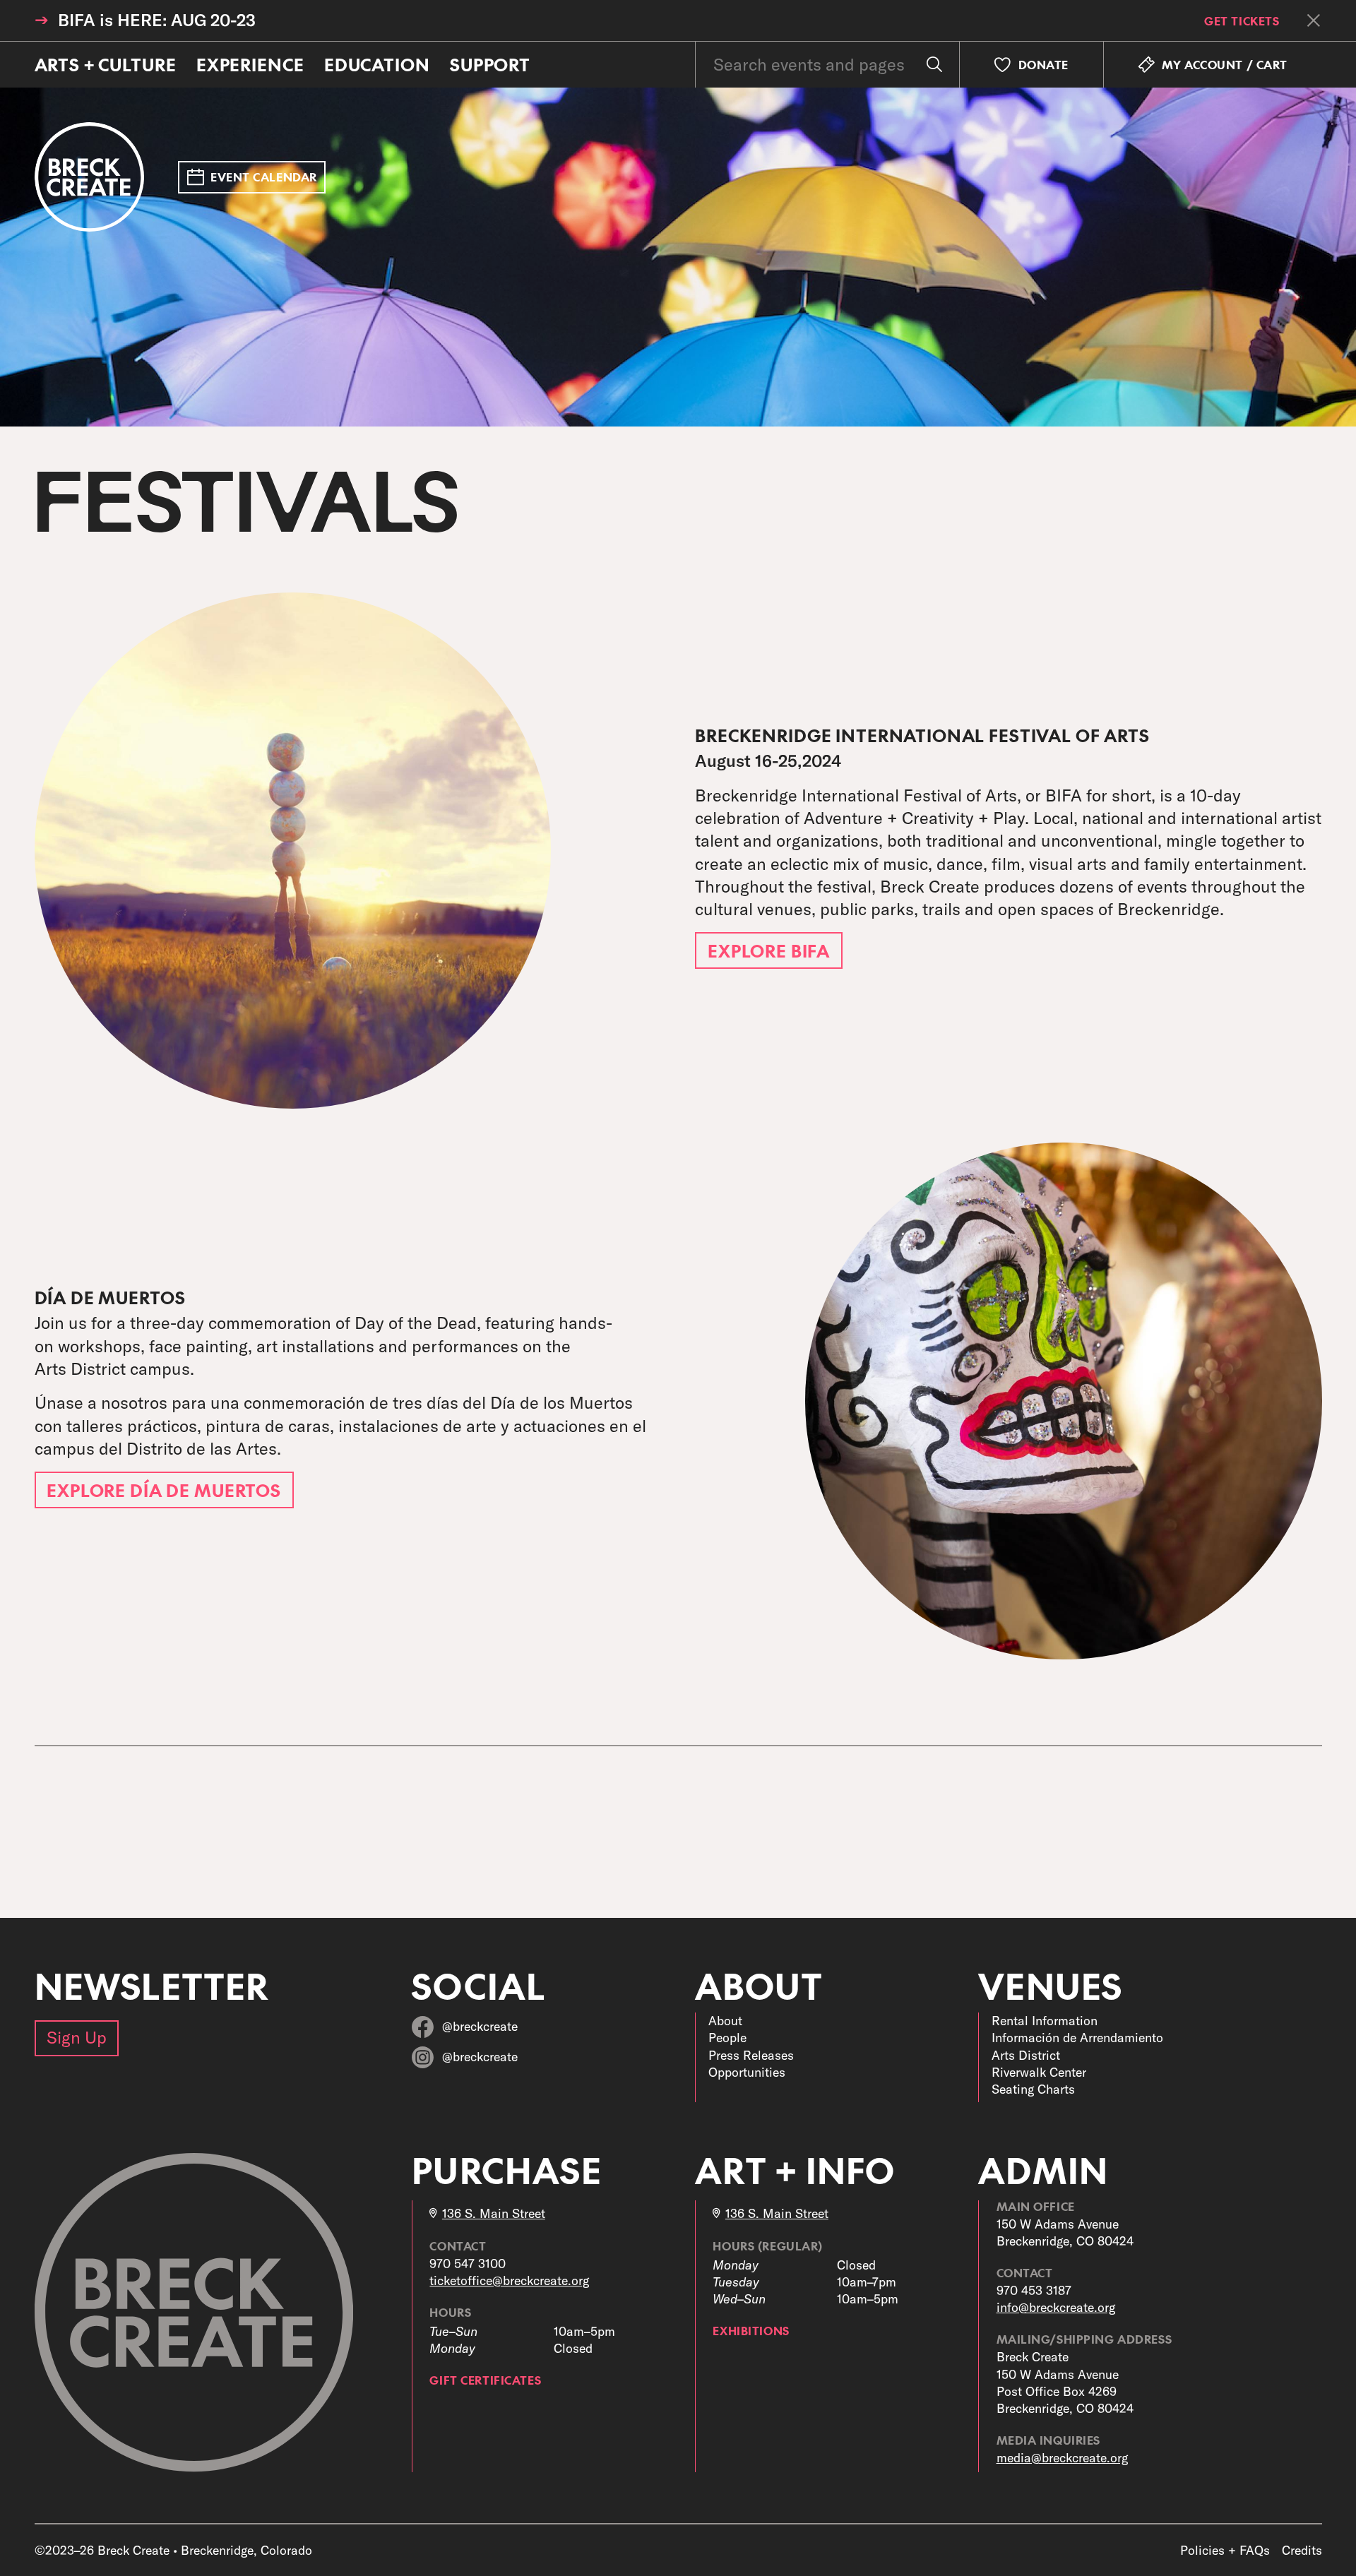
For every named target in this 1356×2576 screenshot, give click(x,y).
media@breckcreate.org (1062, 2458)
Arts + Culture (106, 64)
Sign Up (77, 2037)
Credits (1302, 2550)
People (727, 2038)
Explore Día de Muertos (164, 1490)
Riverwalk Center (1039, 2072)
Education (377, 64)
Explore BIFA (769, 950)
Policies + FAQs (1225, 2550)
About (725, 2021)
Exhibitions (751, 2330)
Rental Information (1045, 2021)
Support (490, 64)
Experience (250, 64)
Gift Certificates (485, 2380)
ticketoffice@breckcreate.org (509, 2280)
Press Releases (751, 2055)
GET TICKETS (1242, 20)
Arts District (1026, 2055)
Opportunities (747, 2072)
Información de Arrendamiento (1077, 2038)
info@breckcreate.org (1056, 2307)
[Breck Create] (90, 177)
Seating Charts (1033, 2089)
